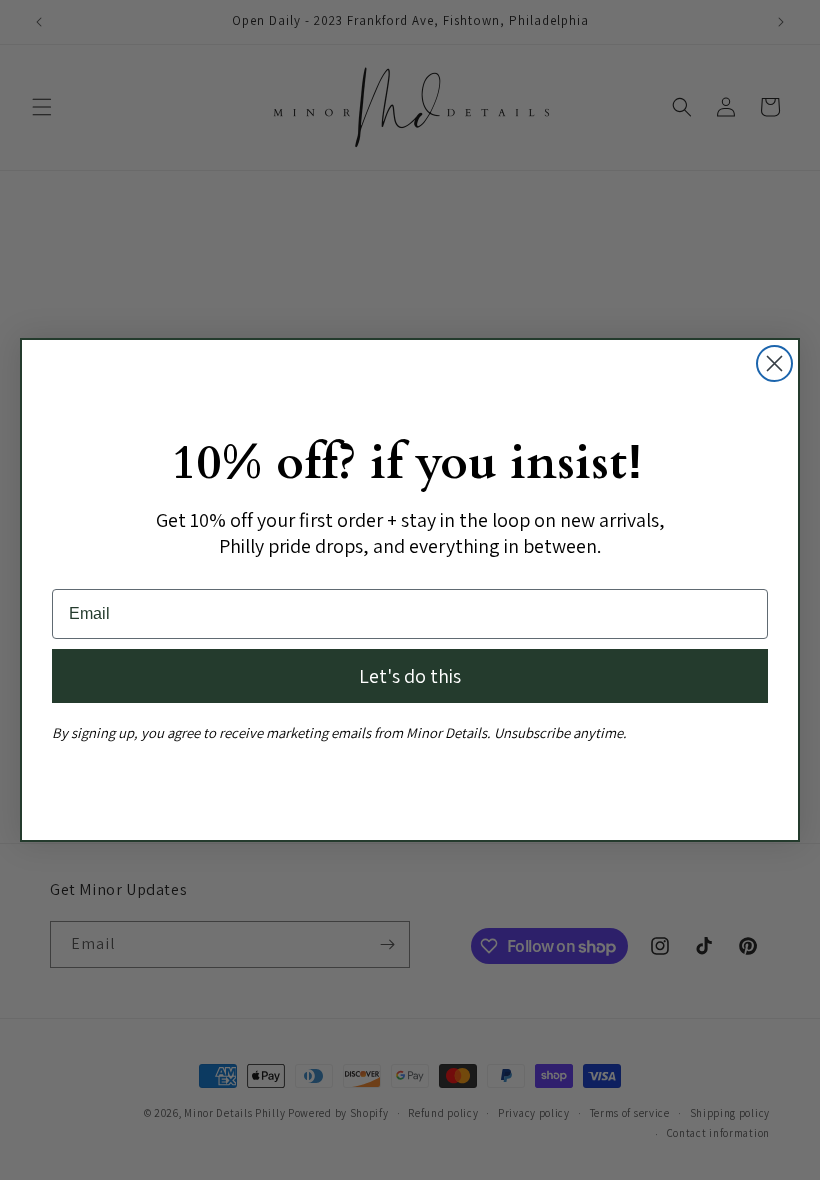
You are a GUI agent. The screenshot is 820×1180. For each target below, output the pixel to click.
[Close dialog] (774, 363)
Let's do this (410, 676)
